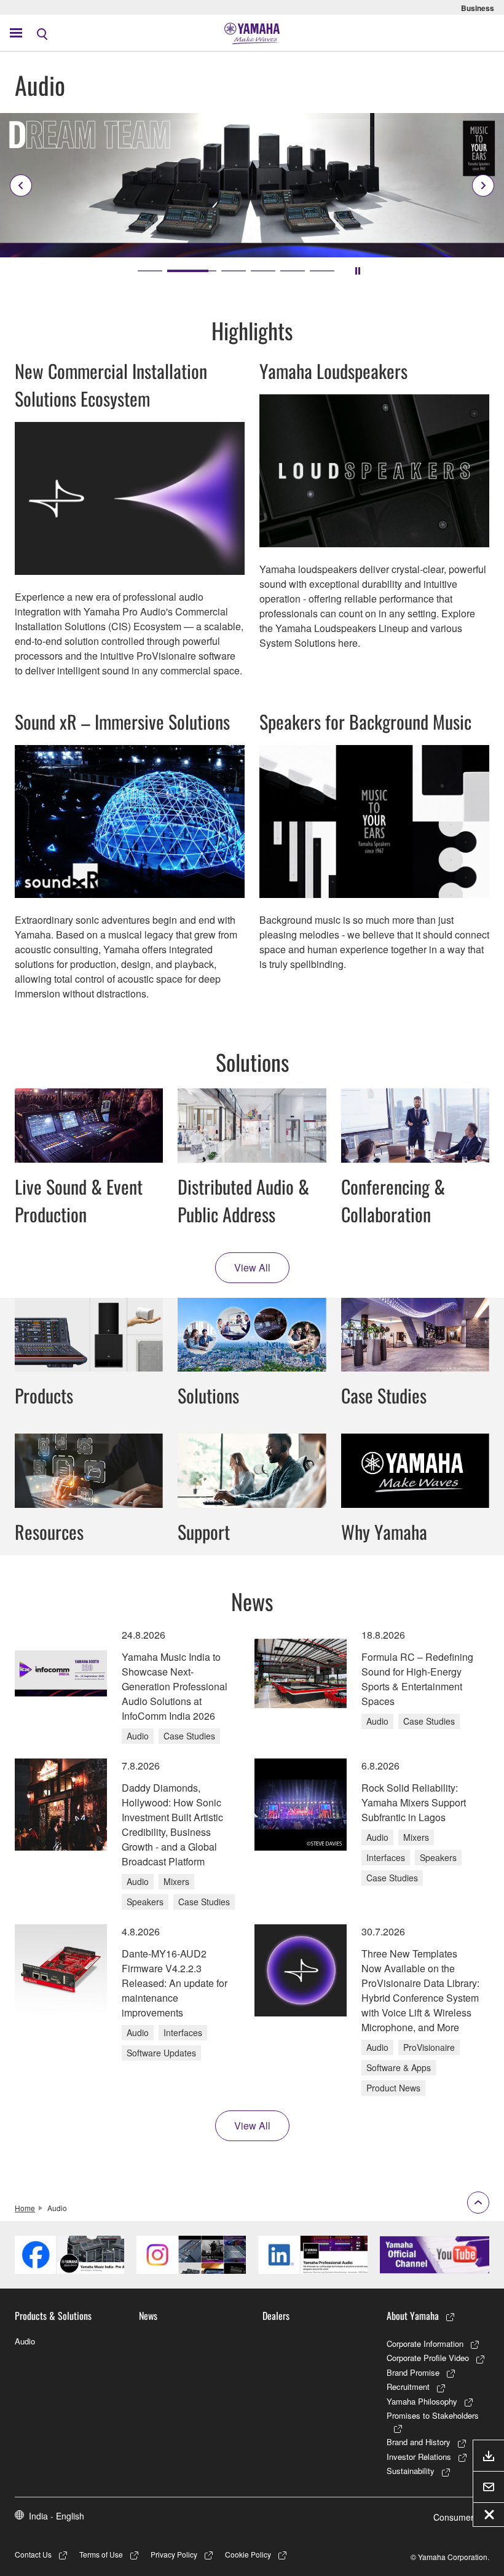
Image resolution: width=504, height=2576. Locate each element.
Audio (25, 2341)
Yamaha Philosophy (422, 2401)
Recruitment (408, 2387)
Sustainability (411, 2471)
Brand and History (419, 2442)
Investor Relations (419, 2457)
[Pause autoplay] (358, 271)
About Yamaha (413, 2316)
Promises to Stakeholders (433, 2415)
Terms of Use (101, 2554)
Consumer (454, 2517)
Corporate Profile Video (428, 2358)
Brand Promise (413, 2372)
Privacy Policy (174, 2554)
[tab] (150, 271)
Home (25, 2208)
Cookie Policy (248, 2554)
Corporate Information (425, 2344)
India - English (57, 2516)
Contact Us (33, 2554)
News (148, 2316)
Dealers (276, 2316)
